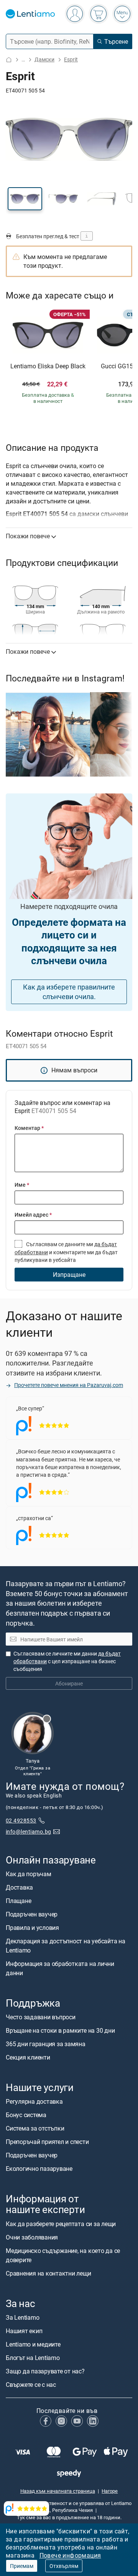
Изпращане (69, 1275)
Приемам (22, 2566)
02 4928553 (21, 1820)
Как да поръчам (29, 1874)
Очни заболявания (32, 2237)
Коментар (29, 1128)
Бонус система (26, 2115)
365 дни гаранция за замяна (46, 2044)
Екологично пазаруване (39, 2169)
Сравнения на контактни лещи (48, 2273)
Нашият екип (24, 2331)
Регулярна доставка (34, 2101)
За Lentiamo (22, 2317)
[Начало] (9, 60)
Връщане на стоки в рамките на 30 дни (60, 2030)
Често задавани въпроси (41, 2017)
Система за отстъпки (35, 2128)
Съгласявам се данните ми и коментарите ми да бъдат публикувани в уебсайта (66, 1252)
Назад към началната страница (58, 2491)
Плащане (18, 1901)
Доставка (19, 1887)
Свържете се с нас (31, 2385)
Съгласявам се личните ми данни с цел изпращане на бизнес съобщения (67, 1661)
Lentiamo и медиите (33, 2344)
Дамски (44, 59)
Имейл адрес (33, 1215)
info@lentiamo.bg (29, 1831)
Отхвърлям (64, 2566)
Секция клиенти (28, 2057)
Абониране (69, 1683)
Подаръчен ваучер (32, 1914)
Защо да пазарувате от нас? (45, 2371)
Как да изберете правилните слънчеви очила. (69, 992)
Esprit (71, 59)
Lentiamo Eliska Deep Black (48, 366)
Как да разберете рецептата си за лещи (61, 2224)
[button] (25, 199)
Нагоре (110, 2491)
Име (22, 1185)
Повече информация (70, 2555)
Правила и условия (32, 1928)
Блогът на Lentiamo (33, 2358)
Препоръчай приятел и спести (47, 2142)
